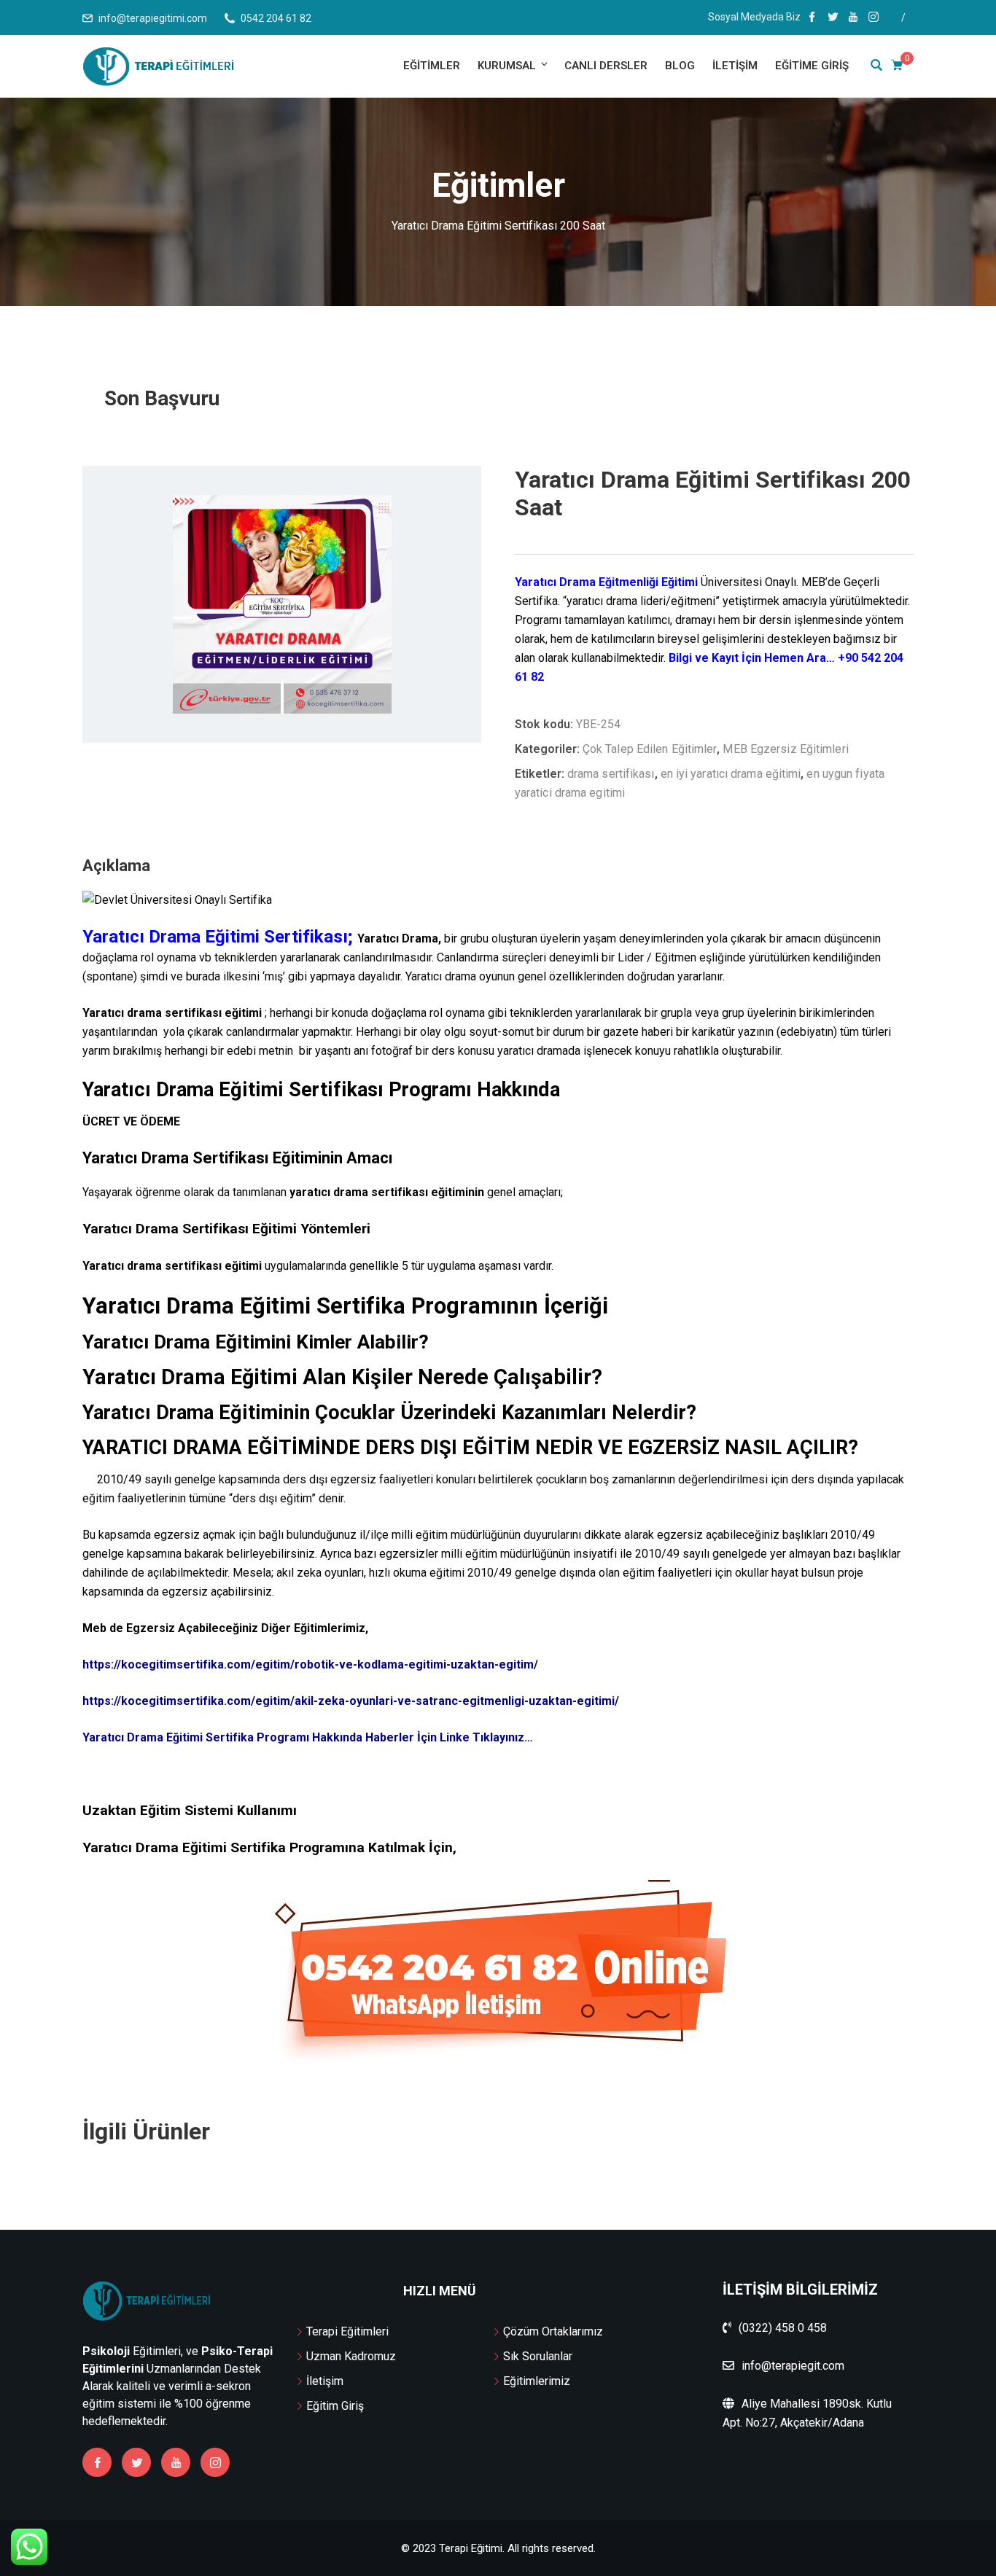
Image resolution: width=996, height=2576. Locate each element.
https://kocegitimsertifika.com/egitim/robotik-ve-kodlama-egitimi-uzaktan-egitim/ (310, 1664)
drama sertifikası (611, 774)
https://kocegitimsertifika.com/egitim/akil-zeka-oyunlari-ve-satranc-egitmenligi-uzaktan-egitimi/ (351, 1701)
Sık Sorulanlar (538, 2356)
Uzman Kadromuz (351, 2356)
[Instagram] (215, 2462)
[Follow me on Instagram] (874, 18)
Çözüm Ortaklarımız (553, 2331)
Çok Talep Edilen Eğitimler (650, 749)
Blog (680, 66)
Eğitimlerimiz (537, 2381)
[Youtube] (176, 2462)
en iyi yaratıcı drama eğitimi (731, 774)
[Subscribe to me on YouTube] (853, 18)
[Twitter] (136, 2462)
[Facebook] (97, 2462)
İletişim (735, 66)
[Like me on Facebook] (812, 18)
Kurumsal (507, 66)
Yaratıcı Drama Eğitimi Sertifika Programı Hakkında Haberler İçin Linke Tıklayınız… (308, 1737)
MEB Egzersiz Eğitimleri (785, 749)
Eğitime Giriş (812, 66)
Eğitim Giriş (335, 2406)
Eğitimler (432, 66)
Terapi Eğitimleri (347, 2331)
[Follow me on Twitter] (833, 18)
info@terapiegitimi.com (153, 18)
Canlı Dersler (606, 66)
